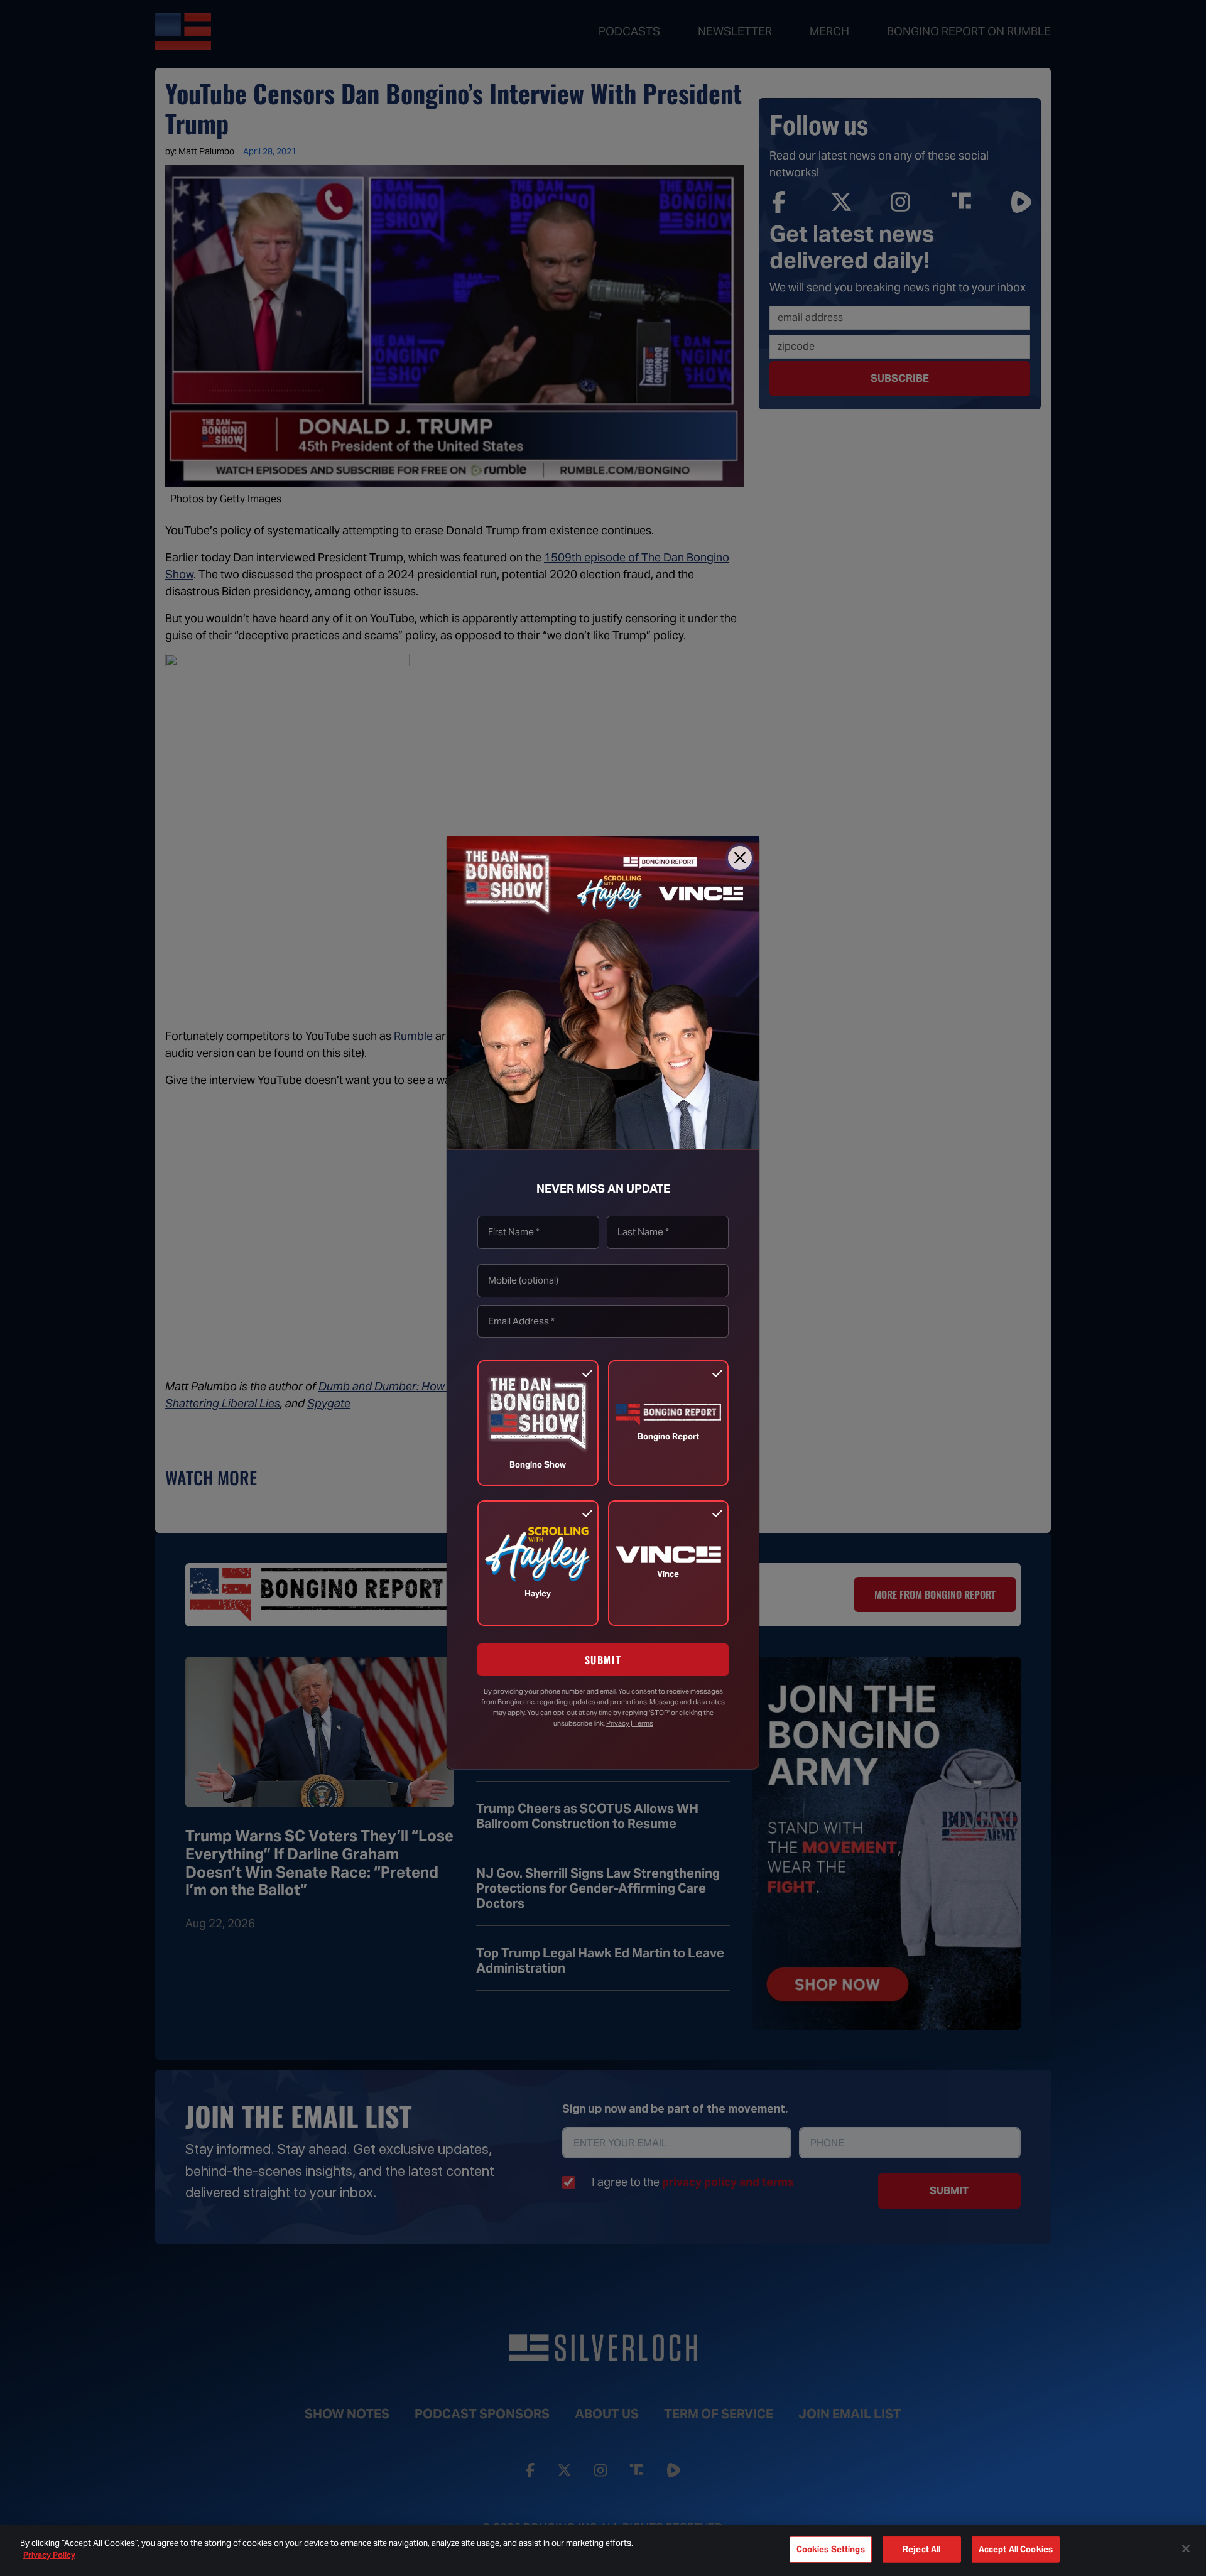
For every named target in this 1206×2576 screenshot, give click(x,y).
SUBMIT (603, 1660)
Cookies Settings (831, 2549)
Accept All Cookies (1016, 2549)
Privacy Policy (49, 2555)
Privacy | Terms (630, 1723)
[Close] (740, 858)
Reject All (921, 2549)
